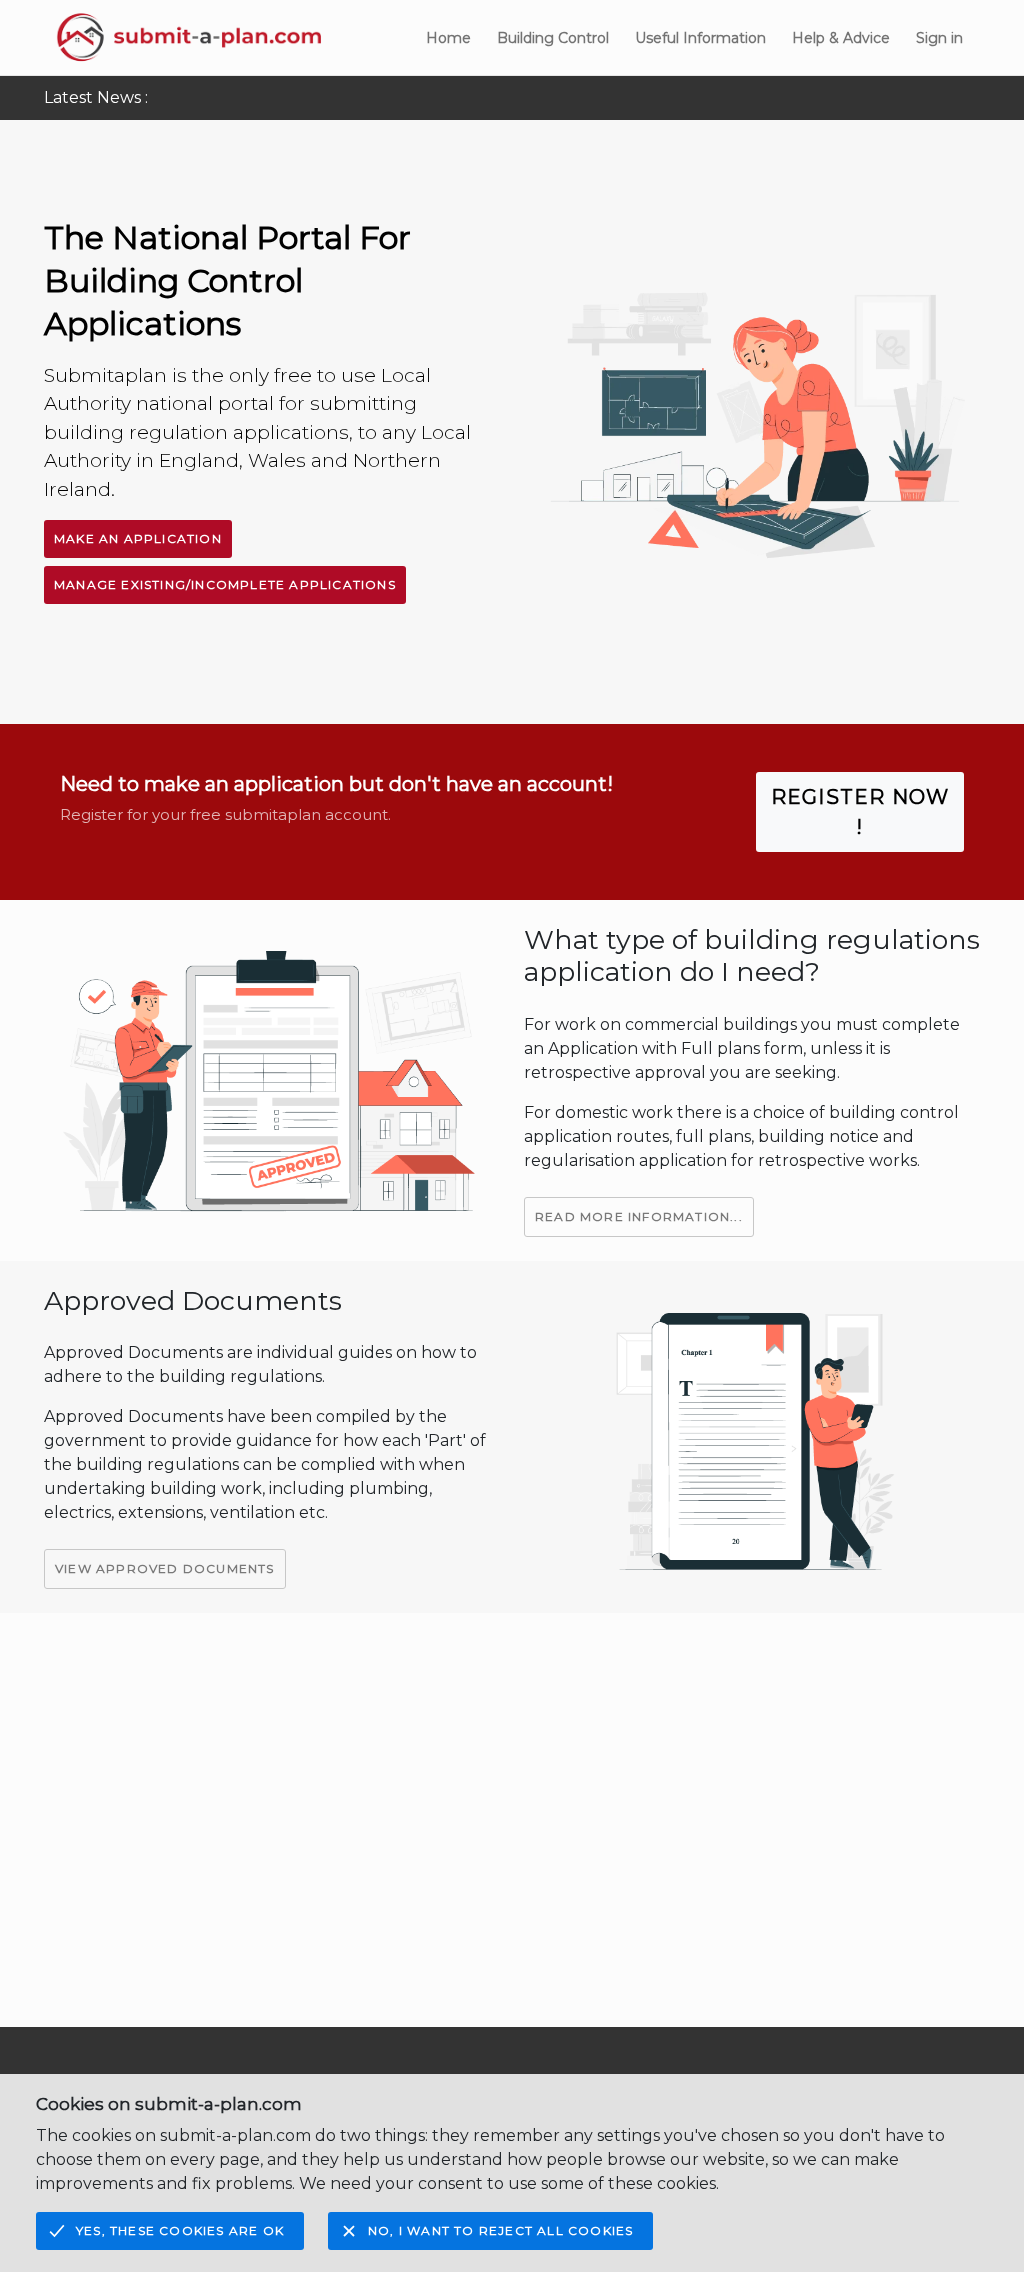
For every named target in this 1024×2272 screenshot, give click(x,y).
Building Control (553, 38)
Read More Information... (639, 1216)
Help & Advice (841, 38)
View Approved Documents (165, 1568)
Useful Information (700, 38)
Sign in (939, 38)
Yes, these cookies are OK (180, 2230)
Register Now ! (860, 812)
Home (448, 38)
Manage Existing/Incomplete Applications (225, 584)
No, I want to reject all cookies (500, 2230)
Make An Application (138, 538)
